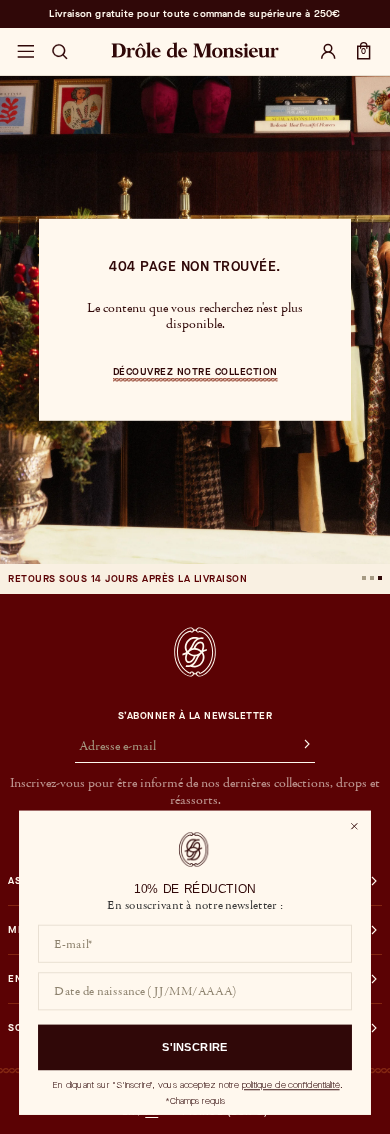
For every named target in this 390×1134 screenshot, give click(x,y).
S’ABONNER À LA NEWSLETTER (195, 716)
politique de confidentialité (291, 1085)
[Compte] (328, 52)
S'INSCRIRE (195, 1047)
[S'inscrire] (298, 747)
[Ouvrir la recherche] (60, 52)
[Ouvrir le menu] (25, 52)
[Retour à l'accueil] (195, 652)
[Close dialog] (354, 826)
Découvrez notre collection (195, 371)
